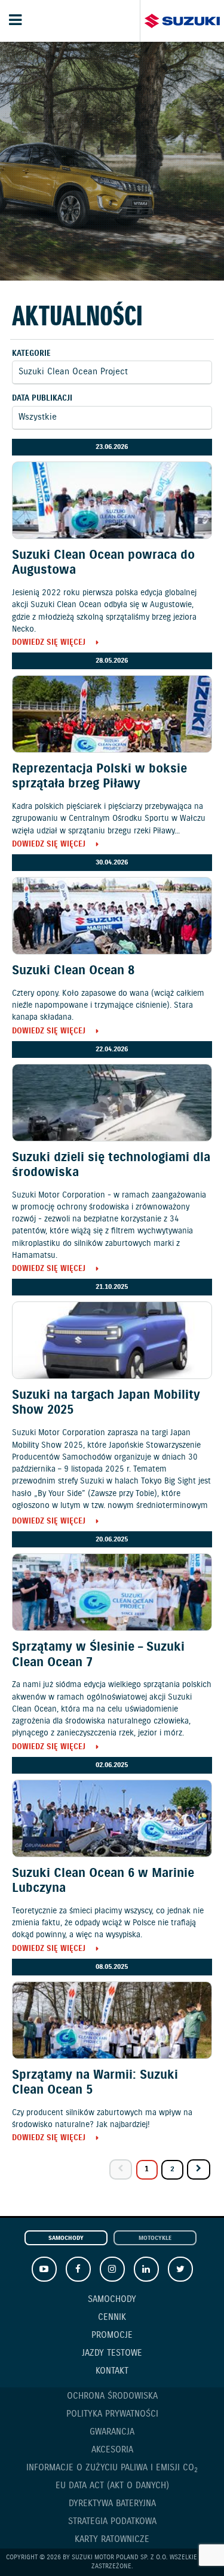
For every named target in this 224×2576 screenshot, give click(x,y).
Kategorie (31, 354)
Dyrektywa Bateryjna (112, 2504)
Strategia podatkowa (112, 2522)
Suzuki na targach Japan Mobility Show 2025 (106, 1403)
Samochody (66, 2238)
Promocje (112, 2335)
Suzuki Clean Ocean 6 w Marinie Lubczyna (103, 1881)
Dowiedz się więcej (49, 643)
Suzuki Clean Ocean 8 (73, 971)
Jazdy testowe (112, 2353)
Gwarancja (112, 2432)
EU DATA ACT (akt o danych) (112, 2486)
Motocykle (155, 2238)
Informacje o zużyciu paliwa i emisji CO (112, 2468)
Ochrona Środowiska (112, 2396)
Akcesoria (112, 2450)
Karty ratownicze (112, 2540)
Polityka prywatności (112, 2414)
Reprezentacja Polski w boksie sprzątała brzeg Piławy (99, 776)
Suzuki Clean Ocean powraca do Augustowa (103, 563)
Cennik (112, 2318)
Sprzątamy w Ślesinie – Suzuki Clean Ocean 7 (98, 1655)
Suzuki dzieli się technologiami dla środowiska (111, 1165)
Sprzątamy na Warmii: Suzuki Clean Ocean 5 (95, 2083)
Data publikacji (42, 398)
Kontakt (112, 2371)
